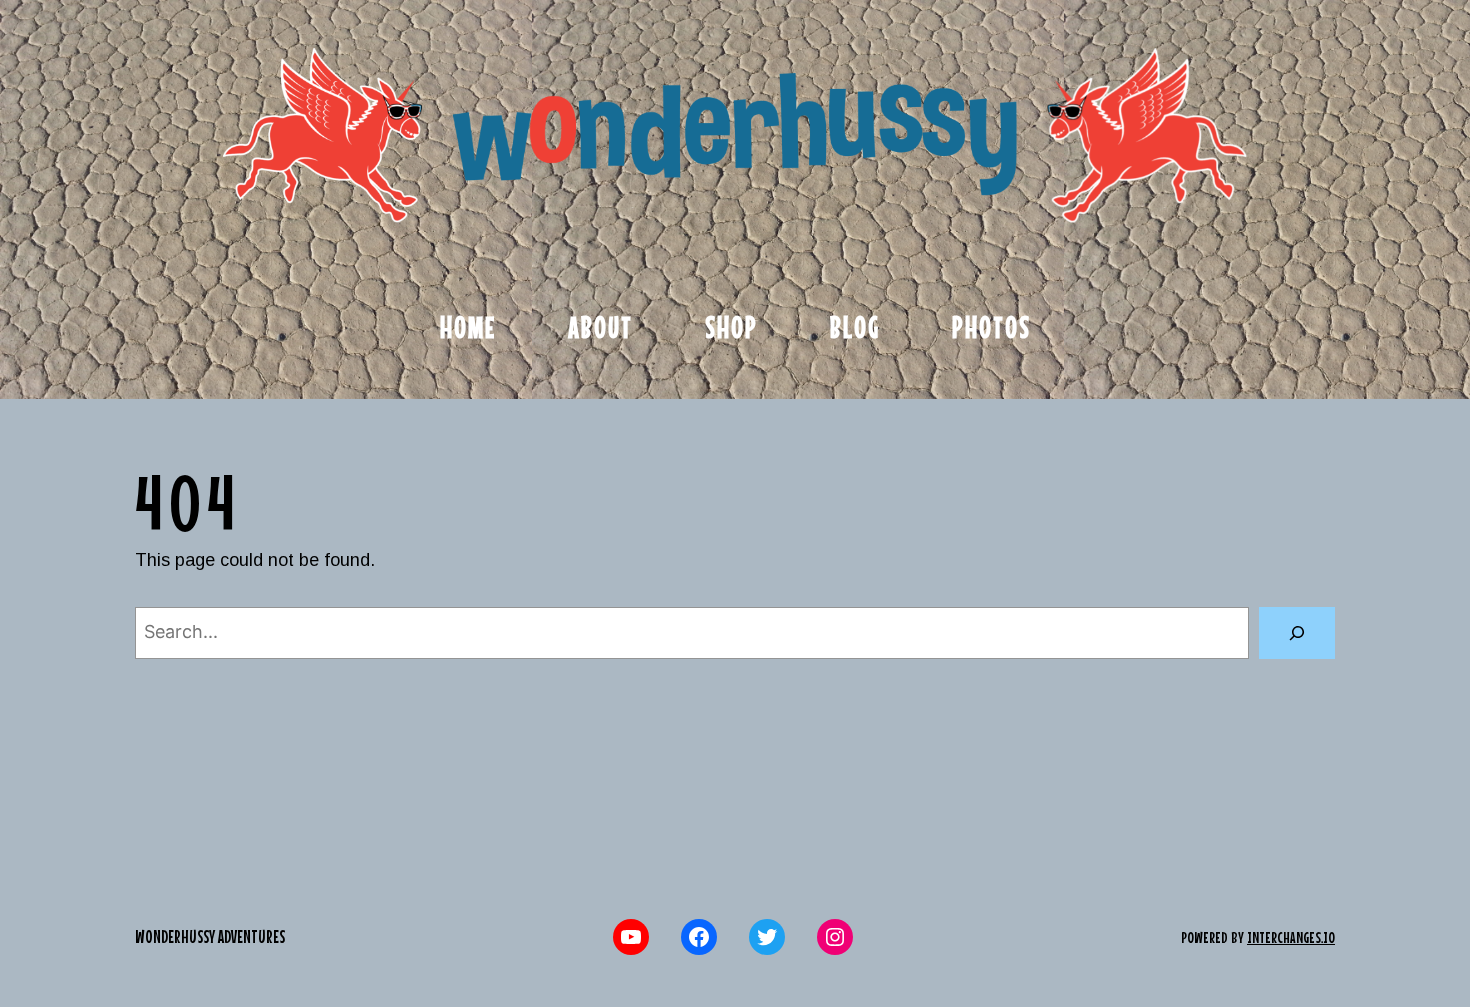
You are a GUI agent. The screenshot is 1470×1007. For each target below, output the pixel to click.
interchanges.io (1291, 937)
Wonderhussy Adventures (210, 936)
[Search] (1297, 633)
